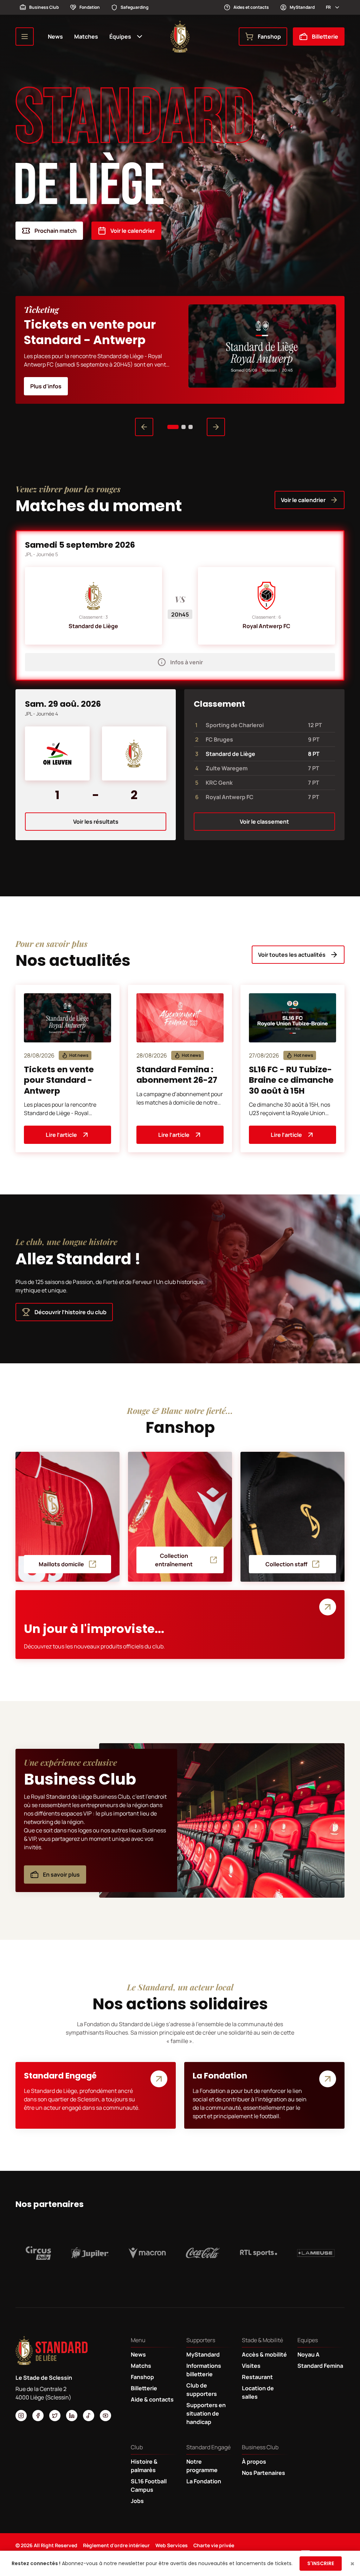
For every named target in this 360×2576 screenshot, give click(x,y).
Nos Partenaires (263, 2473)
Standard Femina (320, 2366)
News (55, 37)
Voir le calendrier (133, 231)
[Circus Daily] (38, 2253)
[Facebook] (38, 2416)
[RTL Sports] (259, 2253)
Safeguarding (134, 7)
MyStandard (302, 7)
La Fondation (204, 2481)
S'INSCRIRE (321, 2563)
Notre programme (202, 2466)
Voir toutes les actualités (292, 955)
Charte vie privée (214, 2545)
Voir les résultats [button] (96, 822)
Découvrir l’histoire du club (70, 1312)
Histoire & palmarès (144, 2466)
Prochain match (56, 231)
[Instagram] (21, 2416)
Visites (251, 2366)
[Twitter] (55, 2416)
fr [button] (328, 7)
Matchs (141, 2366)
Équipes (120, 37)
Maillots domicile (61, 1564)
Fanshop (269, 37)
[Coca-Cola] (203, 2253)
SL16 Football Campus (149, 2485)
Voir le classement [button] (264, 822)
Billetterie (325, 37)
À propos (254, 2462)
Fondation (90, 7)
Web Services (172, 2545)
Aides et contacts (251, 7)
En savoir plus (61, 1875)
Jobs (137, 2501)
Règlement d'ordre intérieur (116, 2545)
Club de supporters (202, 2390)
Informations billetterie (204, 2370)
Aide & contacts (152, 2399)
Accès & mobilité (264, 2354)
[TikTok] (89, 2416)
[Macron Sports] (147, 2253)
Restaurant (257, 2377)
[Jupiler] (90, 2253)
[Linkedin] (72, 2416)
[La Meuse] (316, 2253)
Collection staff (286, 1564)
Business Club (44, 7)
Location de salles (258, 2392)
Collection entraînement (174, 1560)
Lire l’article (61, 1135)
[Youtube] (105, 2416)
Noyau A (308, 2354)
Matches (86, 37)
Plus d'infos (46, 386)
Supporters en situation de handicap (206, 2413)
